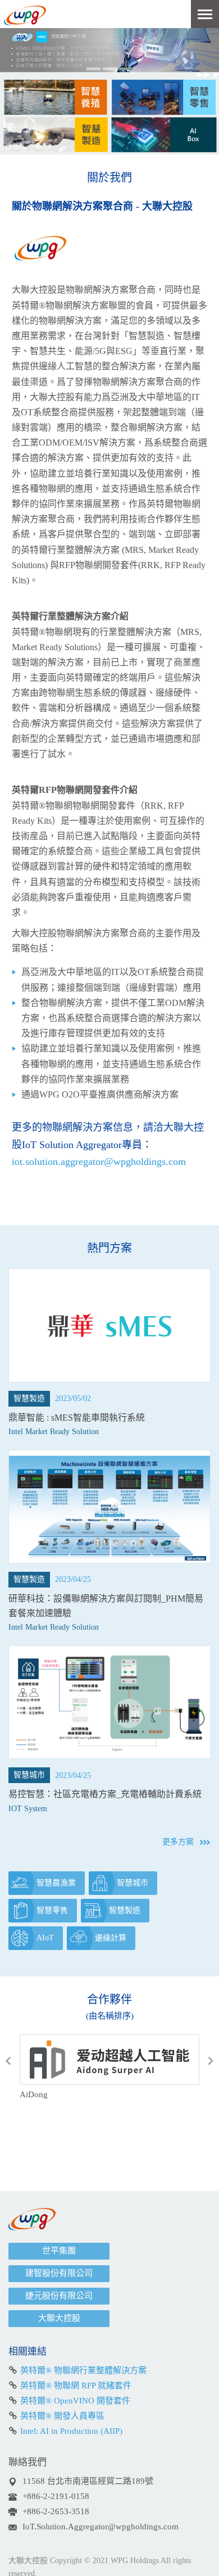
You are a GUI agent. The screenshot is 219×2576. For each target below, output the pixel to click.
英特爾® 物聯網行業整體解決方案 (83, 2370)
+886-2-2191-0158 (56, 2496)
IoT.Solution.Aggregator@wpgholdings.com (101, 2527)
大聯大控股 (59, 2318)
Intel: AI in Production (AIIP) (71, 2431)
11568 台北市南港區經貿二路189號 (88, 2481)
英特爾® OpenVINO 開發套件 (75, 2401)
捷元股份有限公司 (59, 2296)
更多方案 (178, 1842)
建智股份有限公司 (59, 2273)
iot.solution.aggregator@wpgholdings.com (99, 1162)
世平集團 (59, 2251)
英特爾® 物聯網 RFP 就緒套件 (76, 2385)
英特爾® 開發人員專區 (62, 2416)
